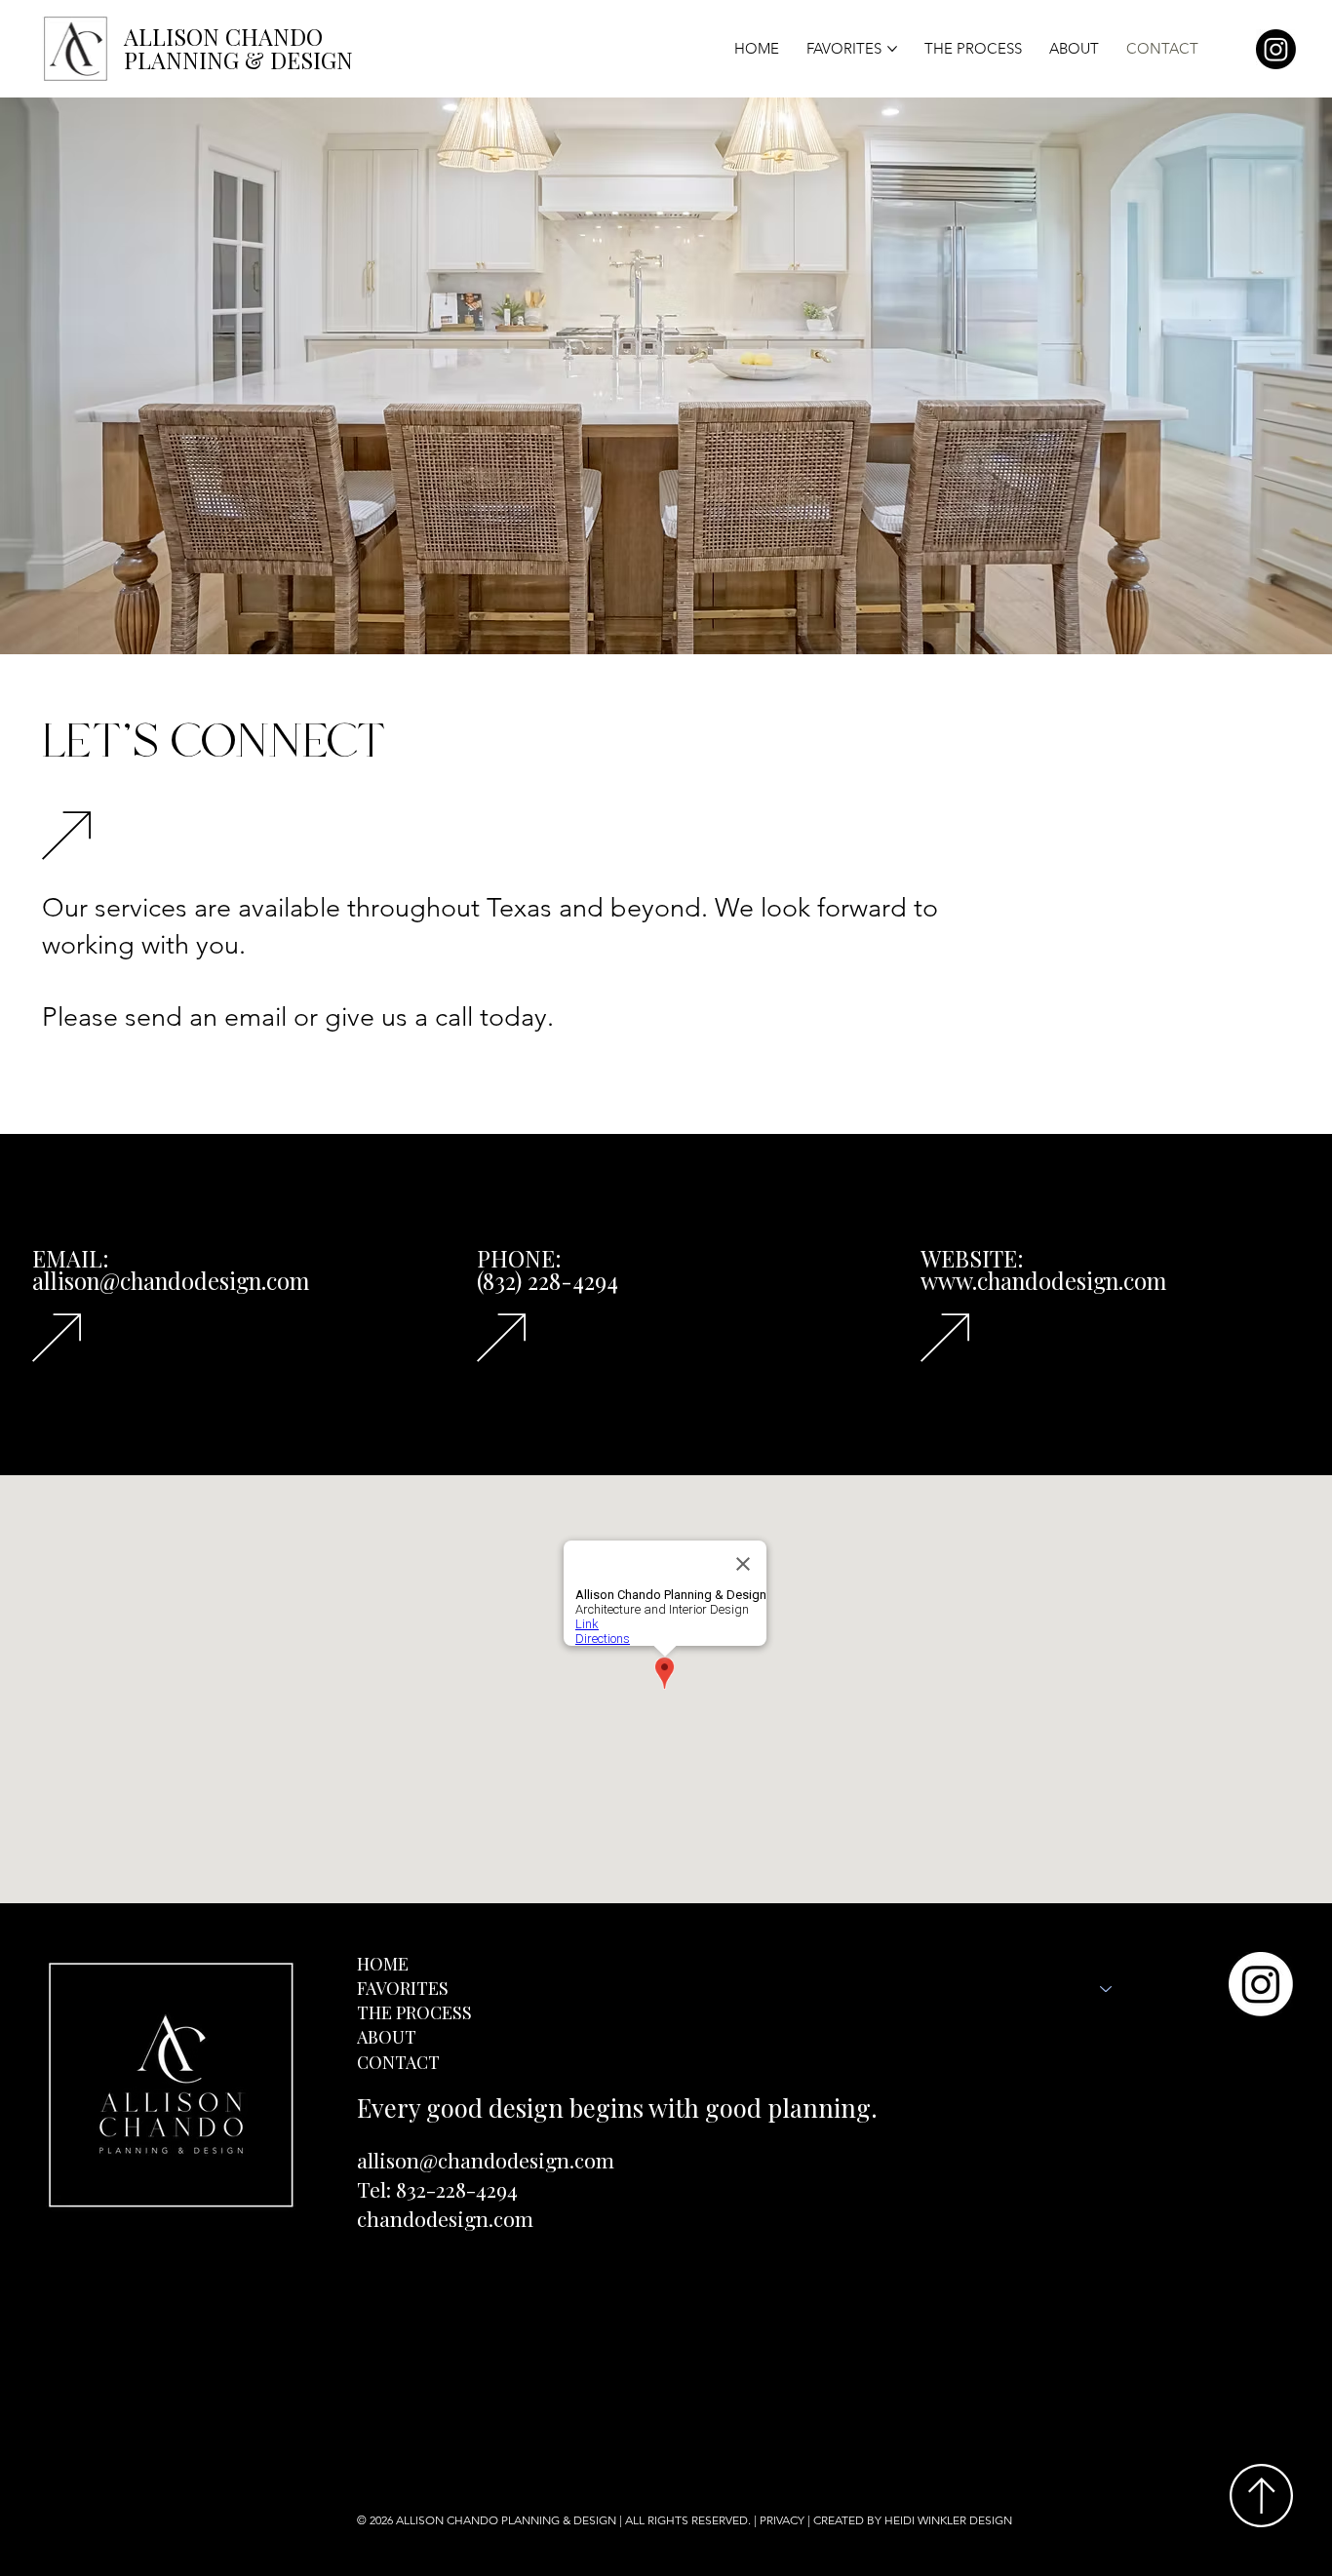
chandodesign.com (445, 2218)
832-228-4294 (457, 2189)
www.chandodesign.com (1043, 1281)
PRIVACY (782, 2520)
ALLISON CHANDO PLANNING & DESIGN (506, 2520)
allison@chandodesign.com (486, 2160)
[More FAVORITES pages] (892, 49)
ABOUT (387, 2037)
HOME (383, 1964)
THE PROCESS (414, 2012)
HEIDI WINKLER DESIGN (950, 2520)
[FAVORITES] (1107, 1989)
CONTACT (398, 2062)
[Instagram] (1276, 49)
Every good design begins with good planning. (617, 2107)
